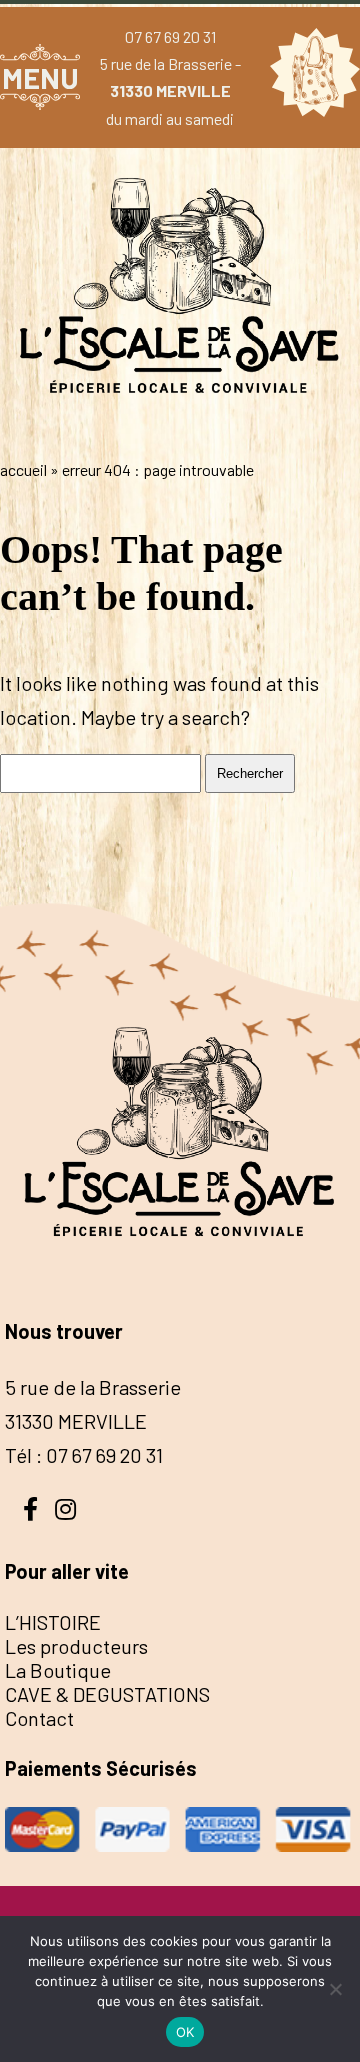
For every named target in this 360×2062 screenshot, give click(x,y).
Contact (39, 1718)
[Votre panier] (310, 77)
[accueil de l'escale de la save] (180, 428)
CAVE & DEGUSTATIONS (107, 1694)
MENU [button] (40, 77)
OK (185, 2032)
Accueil (23, 469)
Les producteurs (76, 1646)
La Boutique (58, 1670)
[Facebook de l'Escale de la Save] (30, 1507)
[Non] (335, 1989)
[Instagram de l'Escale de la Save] (65, 1507)
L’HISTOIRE (53, 1622)
